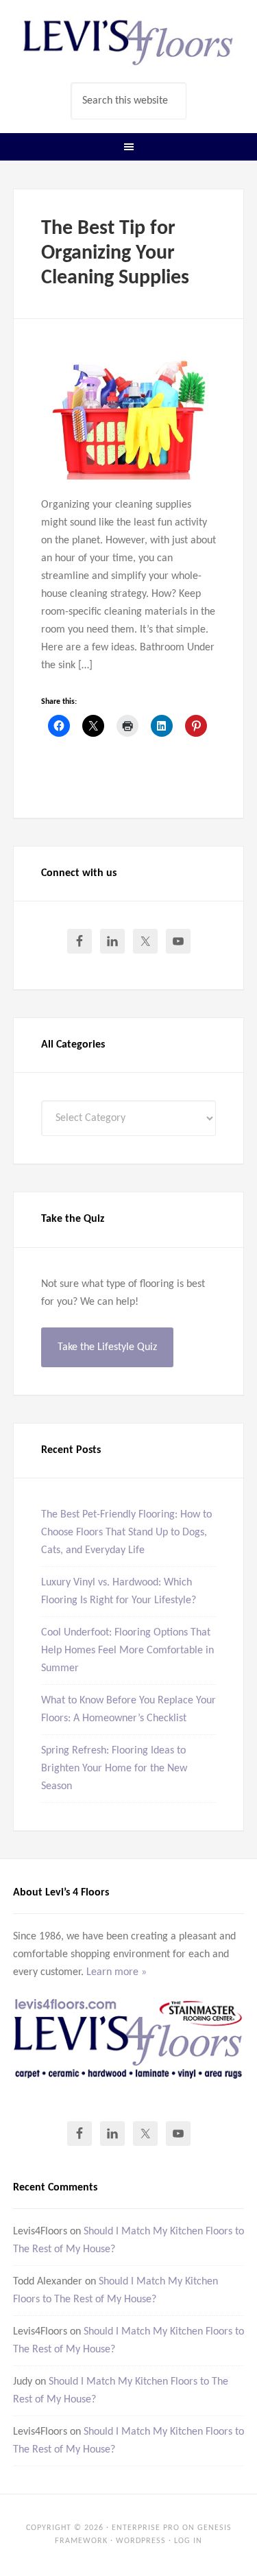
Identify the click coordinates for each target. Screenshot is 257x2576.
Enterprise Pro (146, 2528)
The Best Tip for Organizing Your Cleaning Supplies (115, 253)
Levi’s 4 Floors (129, 41)
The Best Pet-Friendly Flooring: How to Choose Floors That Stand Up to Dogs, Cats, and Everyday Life (126, 1533)
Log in (188, 2541)
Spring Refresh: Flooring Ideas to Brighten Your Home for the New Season (114, 1769)
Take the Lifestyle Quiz (107, 1347)
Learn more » (117, 1972)
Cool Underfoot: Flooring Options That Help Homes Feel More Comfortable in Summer (127, 1651)
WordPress (141, 2541)
